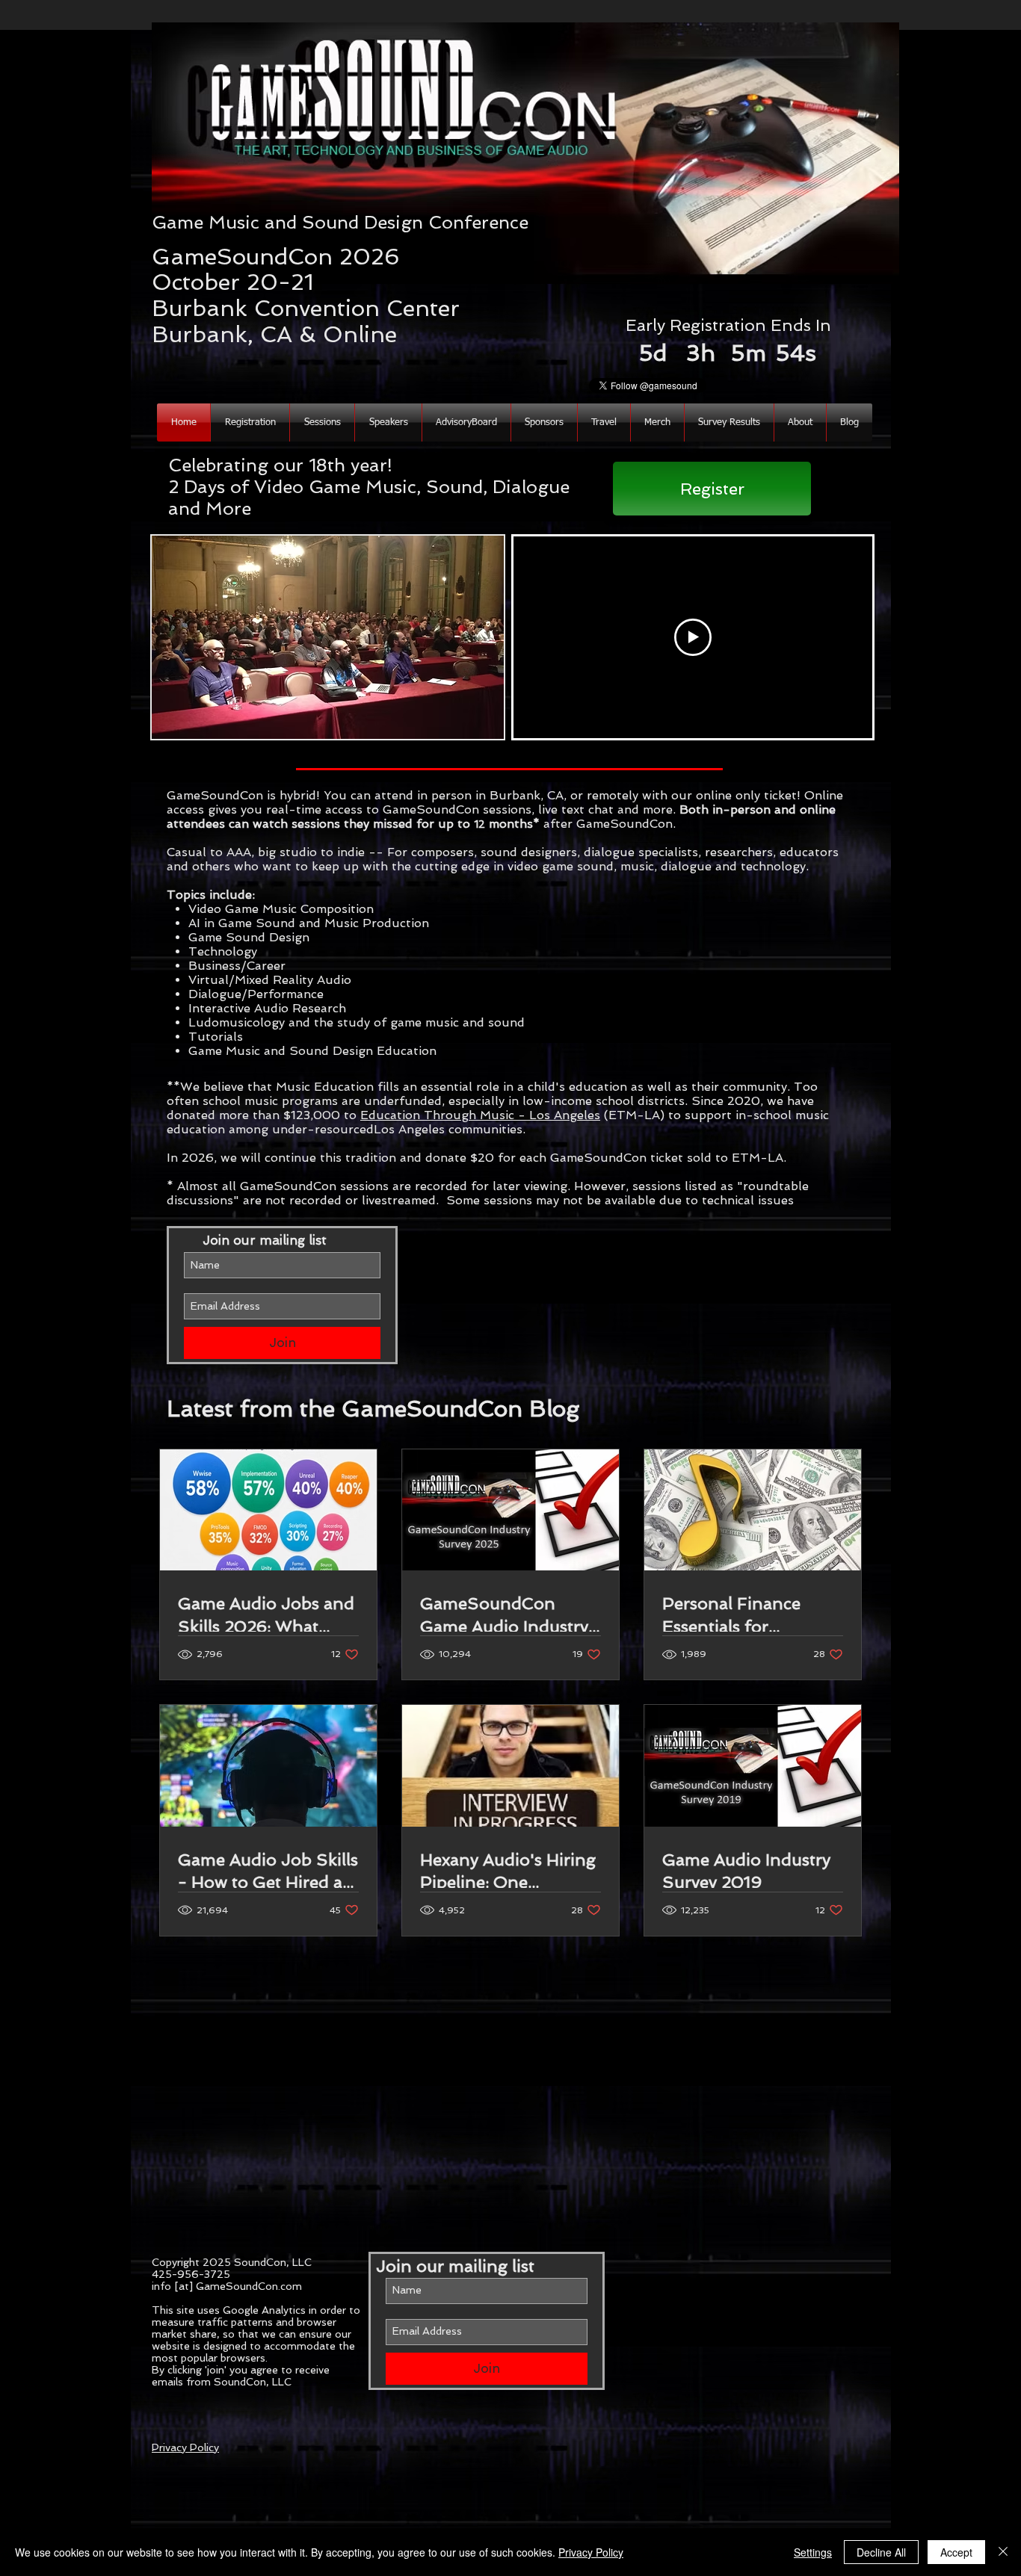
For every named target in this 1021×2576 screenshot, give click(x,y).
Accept (956, 2552)
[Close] (1003, 2552)
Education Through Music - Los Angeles (480, 1115)
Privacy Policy (185, 2447)
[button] (800, 422)
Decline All (881, 2552)
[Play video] (693, 637)
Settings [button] (813, 2552)
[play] (472, 726)
